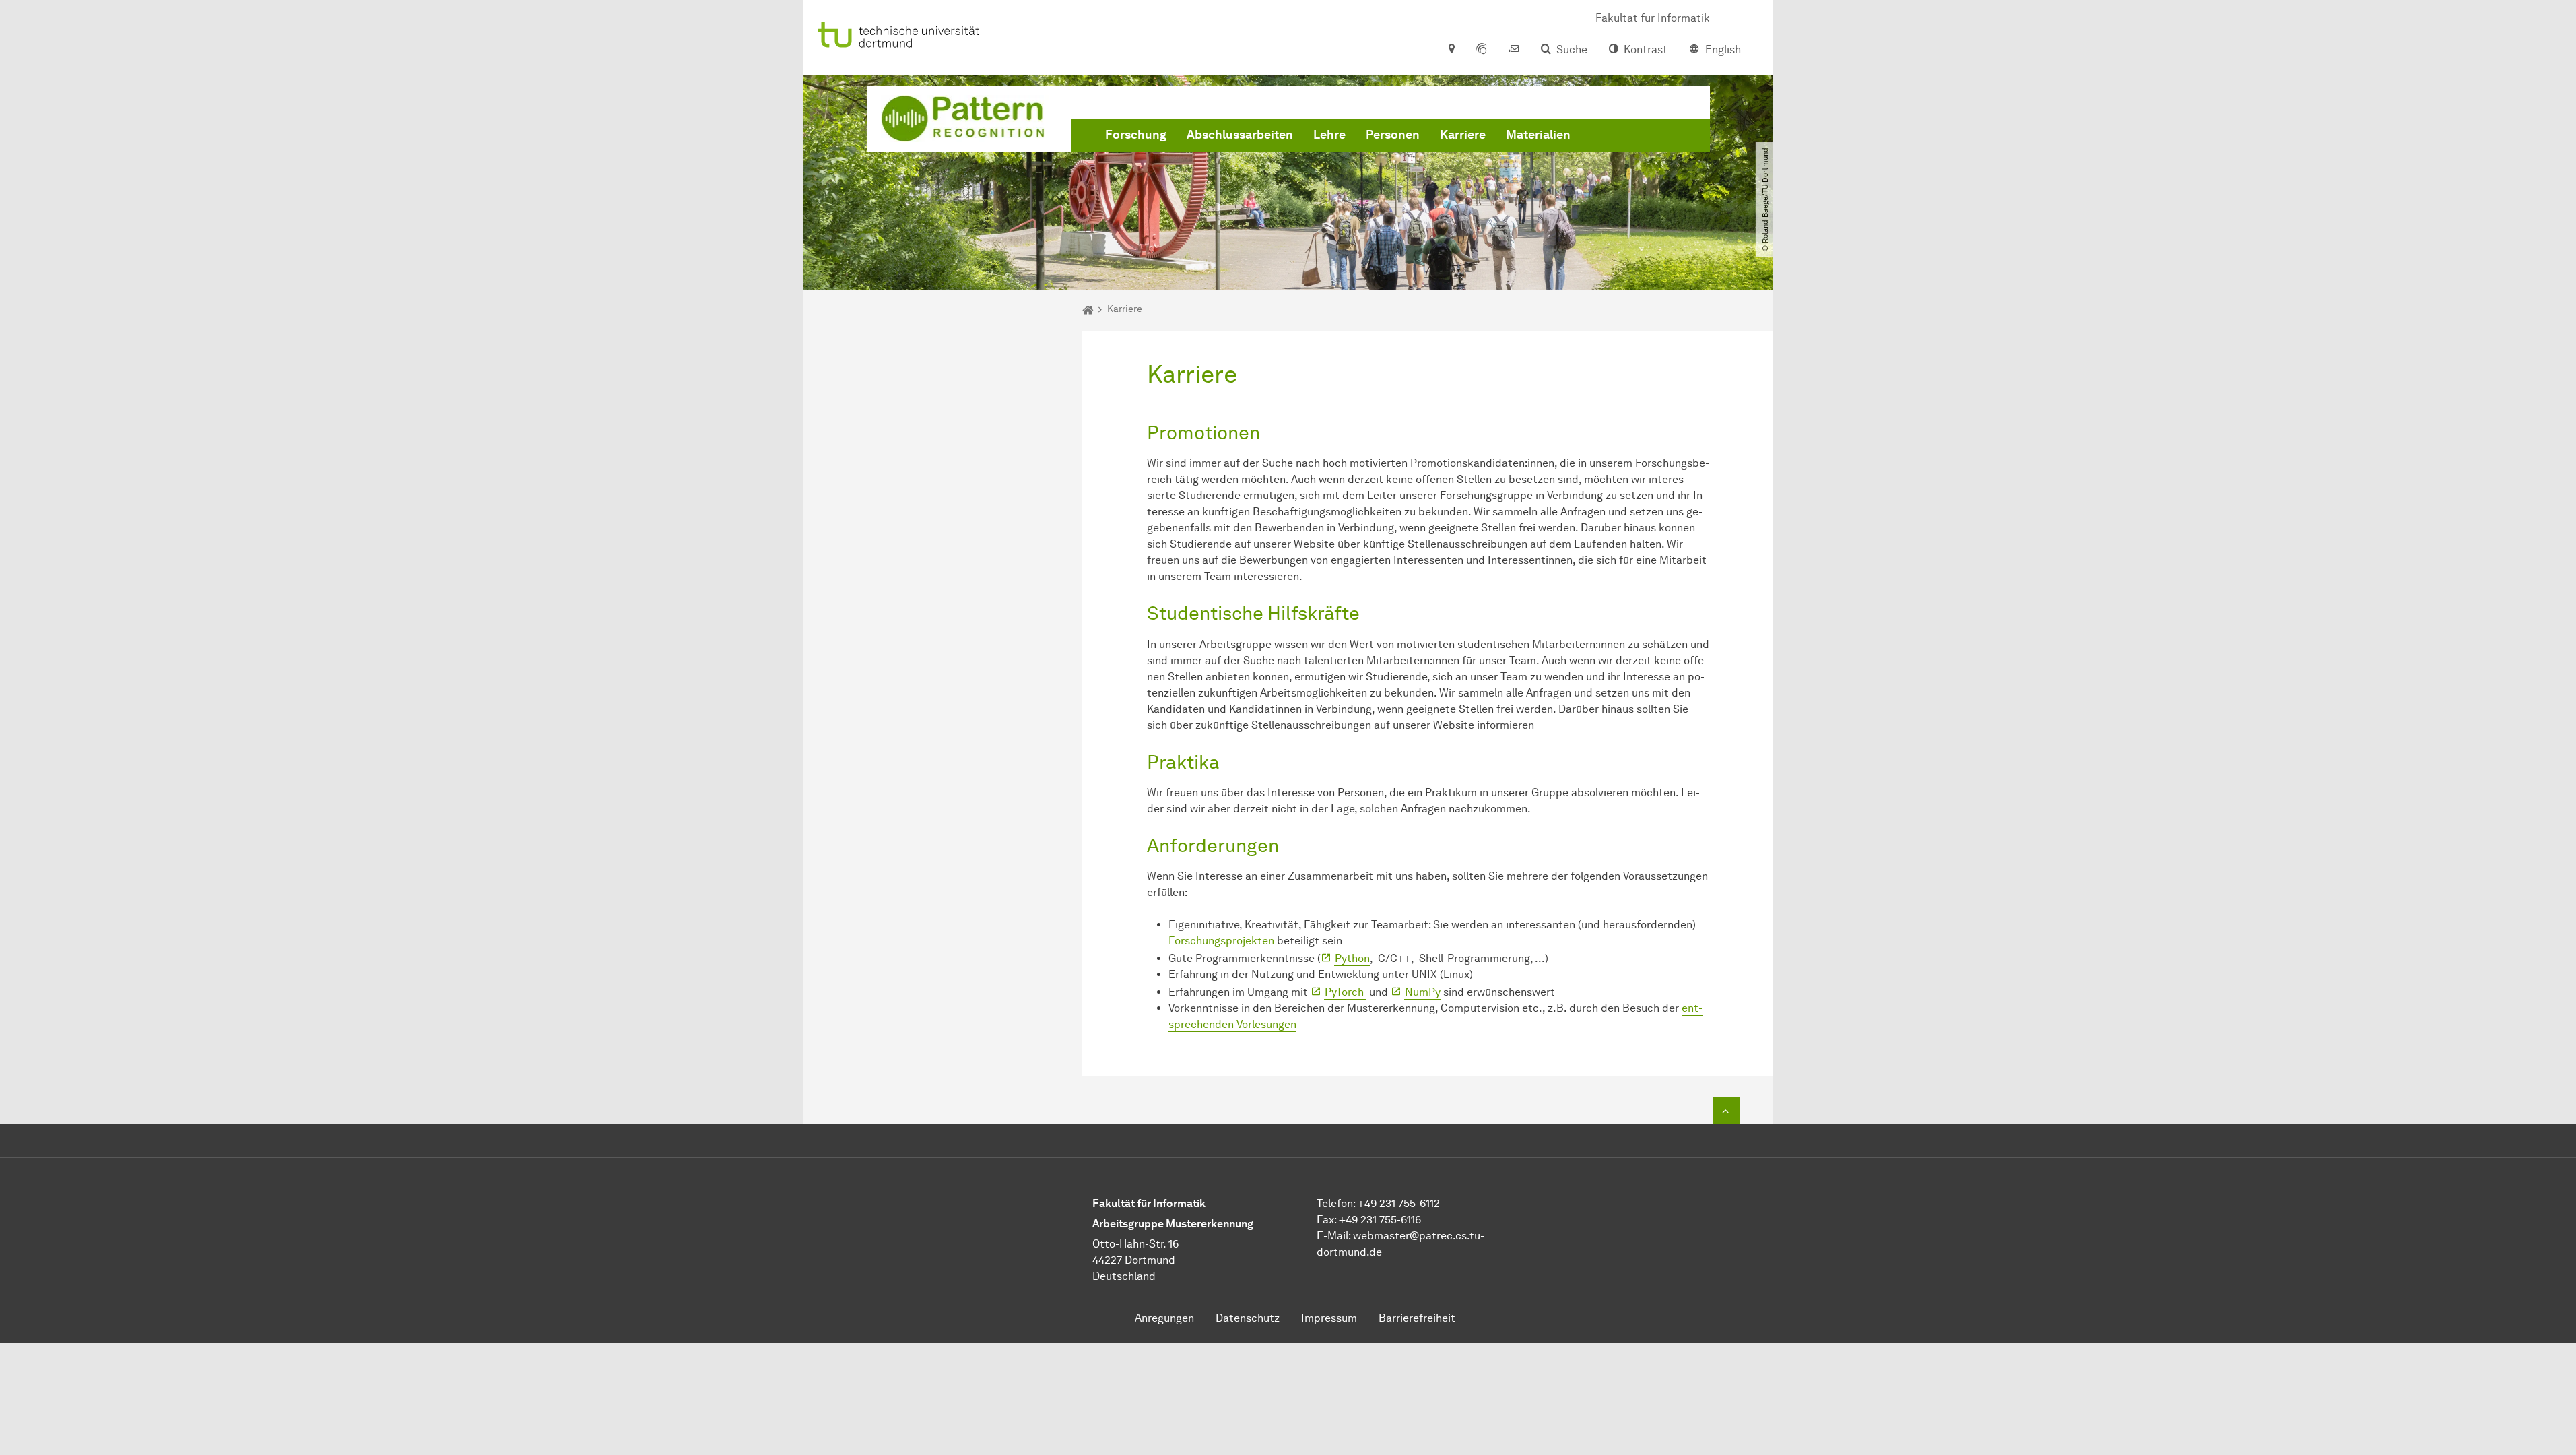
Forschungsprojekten (1223, 941)
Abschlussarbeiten (1240, 135)
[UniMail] (1514, 50)
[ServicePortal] (1482, 50)
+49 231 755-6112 (1399, 1203)
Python (1352, 958)
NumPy (1423, 992)
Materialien (1538, 135)
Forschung (1136, 135)
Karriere (1463, 135)
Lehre (1329, 135)
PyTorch (1346, 992)
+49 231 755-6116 (1380, 1220)
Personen (1393, 135)
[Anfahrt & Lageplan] (1451, 50)
